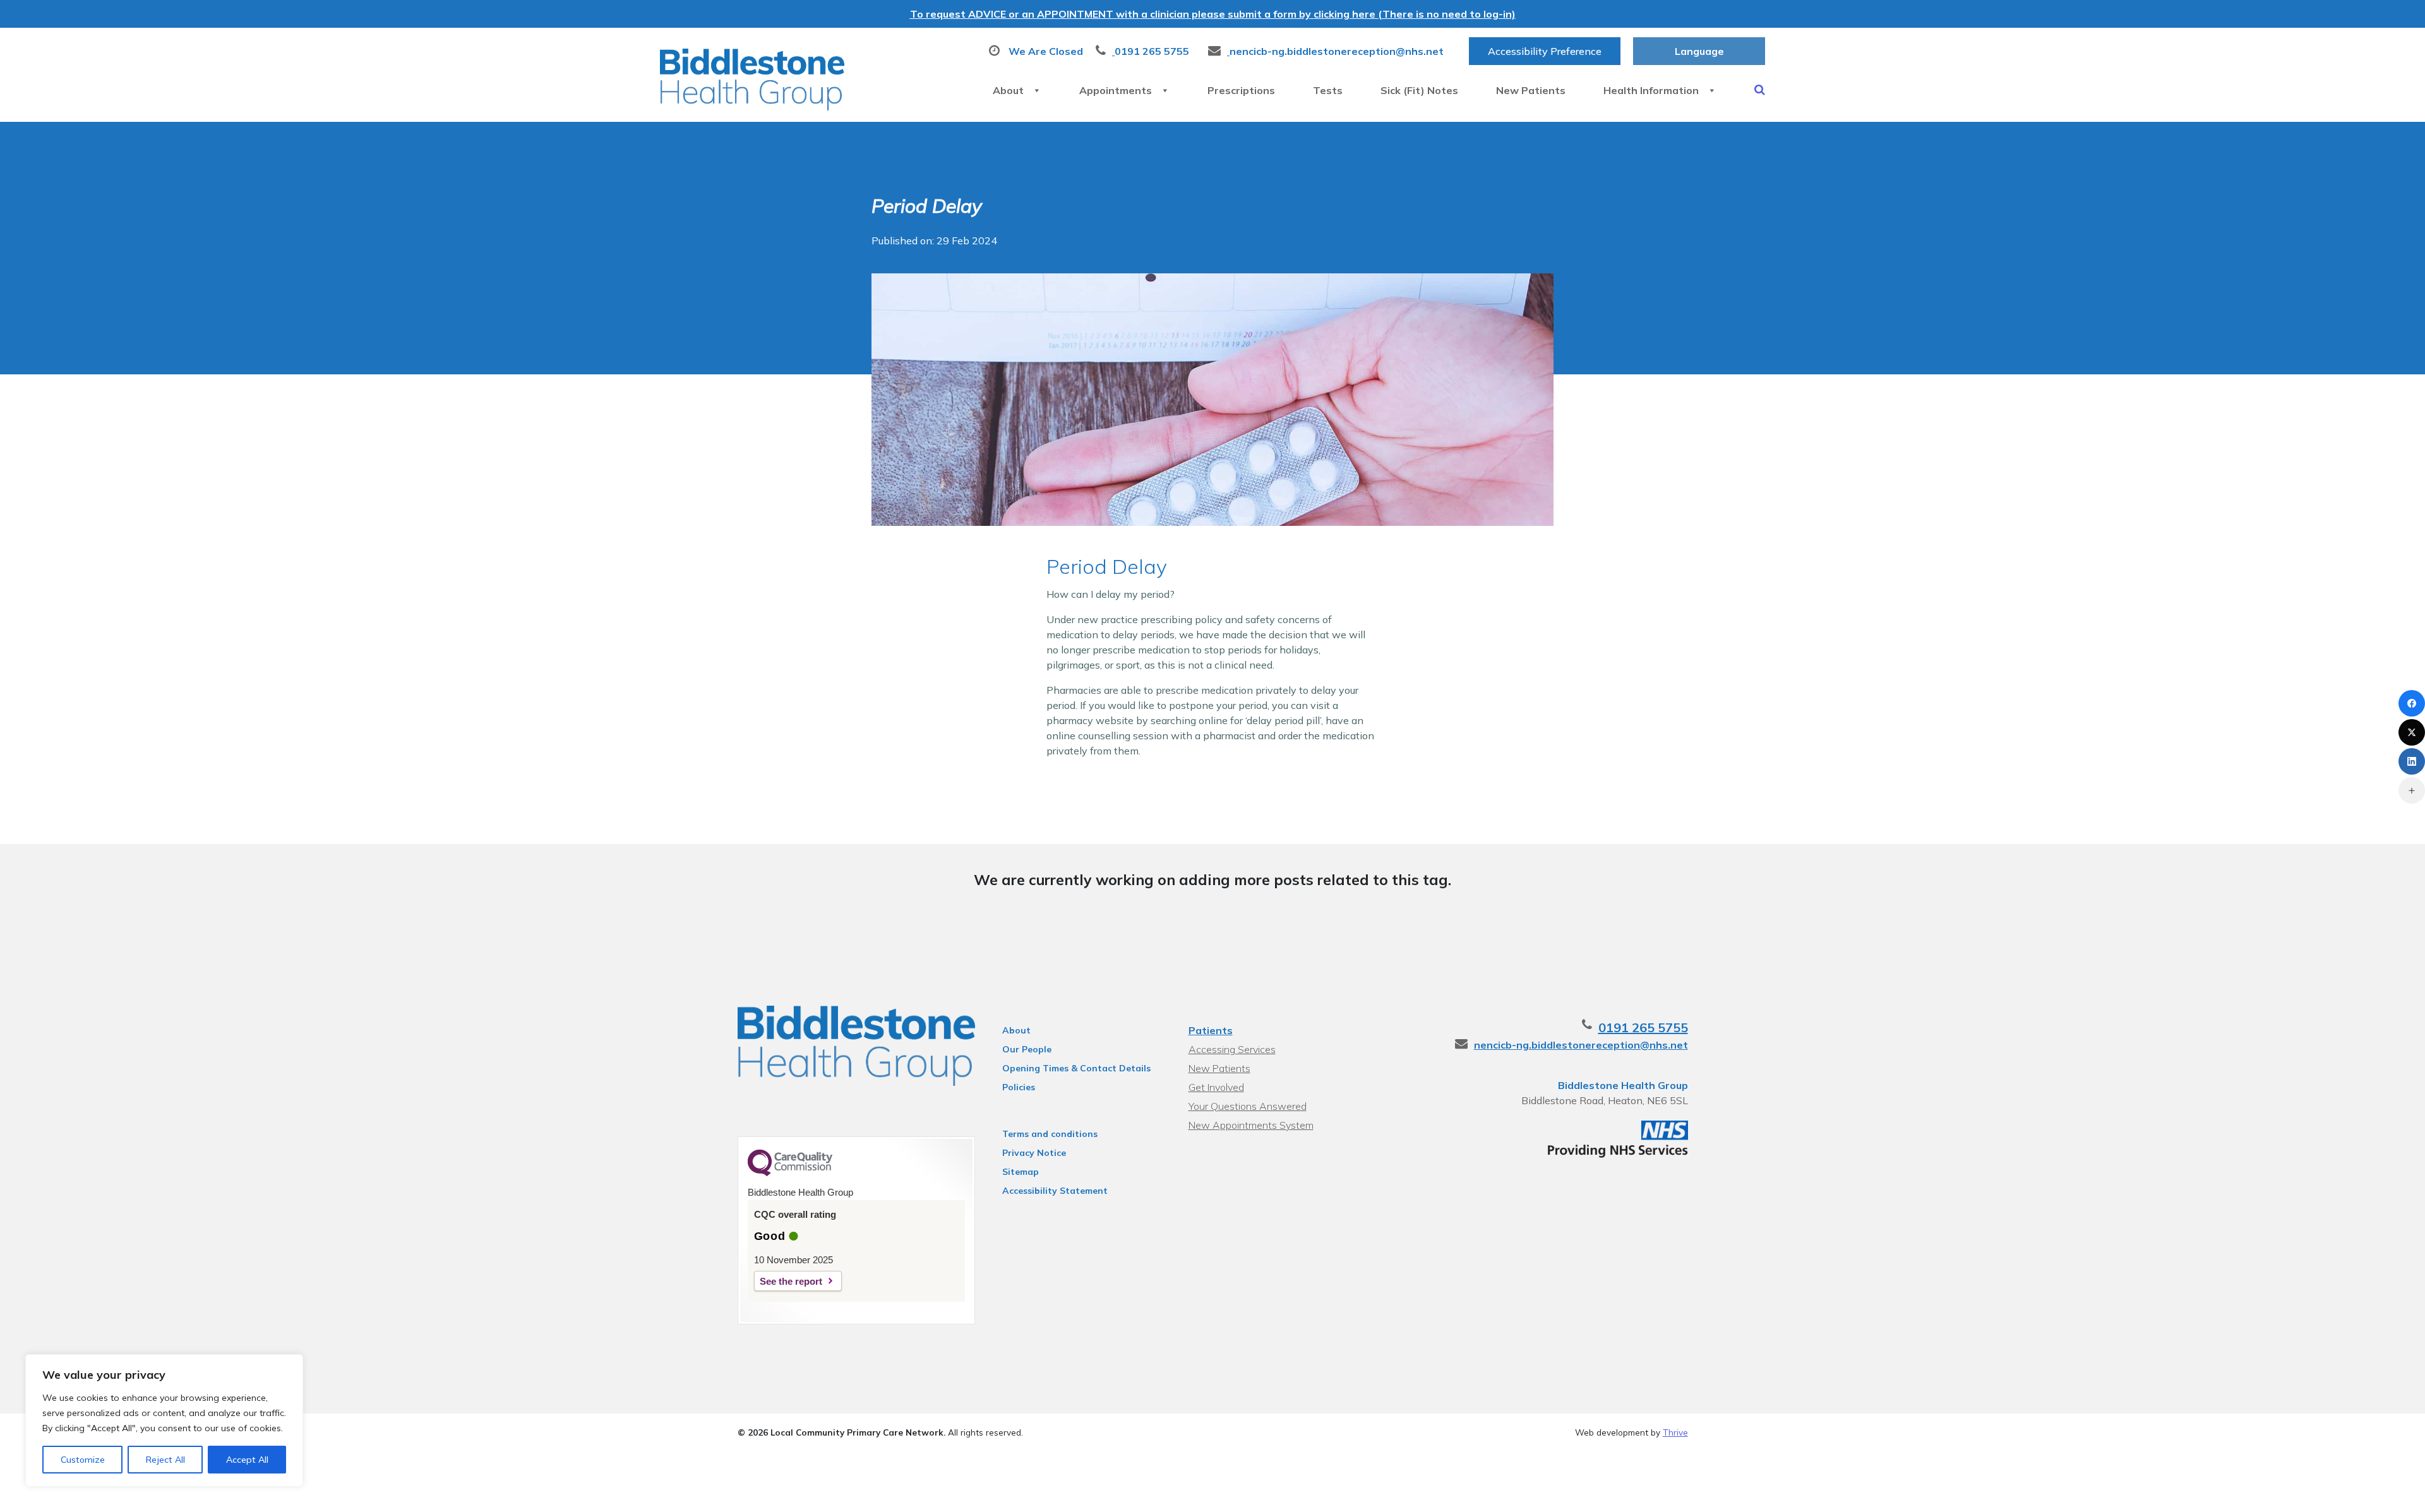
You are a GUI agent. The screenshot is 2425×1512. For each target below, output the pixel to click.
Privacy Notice (1034, 1153)
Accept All (247, 1460)
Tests (1328, 90)
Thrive (1675, 1432)
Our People (1027, 1049)
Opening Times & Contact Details (1076, 1068)
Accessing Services (1232, 1049)
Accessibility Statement (1055, 1191)
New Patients (1531, 90)
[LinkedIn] (2412, 761)
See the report (791, 1281)
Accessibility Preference (1545, 51)
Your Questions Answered (1248, 1106)
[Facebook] (2412, 703)
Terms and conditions (1050, 1134)
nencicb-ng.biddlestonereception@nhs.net (1581, 1045)
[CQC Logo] (790, 1173)
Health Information (1651, 90)
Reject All (165, 1460)
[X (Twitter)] (2412, 732)
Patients (1211, 1030)
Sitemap (1021, 1172)
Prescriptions (1241, 90)
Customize (83, 1460)
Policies (1019, 1087)
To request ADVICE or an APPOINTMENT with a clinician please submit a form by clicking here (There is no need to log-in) (1213, 14)
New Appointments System (1251, 1125)
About (1008, 90)
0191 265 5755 (1643, 1027)
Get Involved (1216, 1087)
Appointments (1116, 90)
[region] (164, 1420)
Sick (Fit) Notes (1419, 90)
